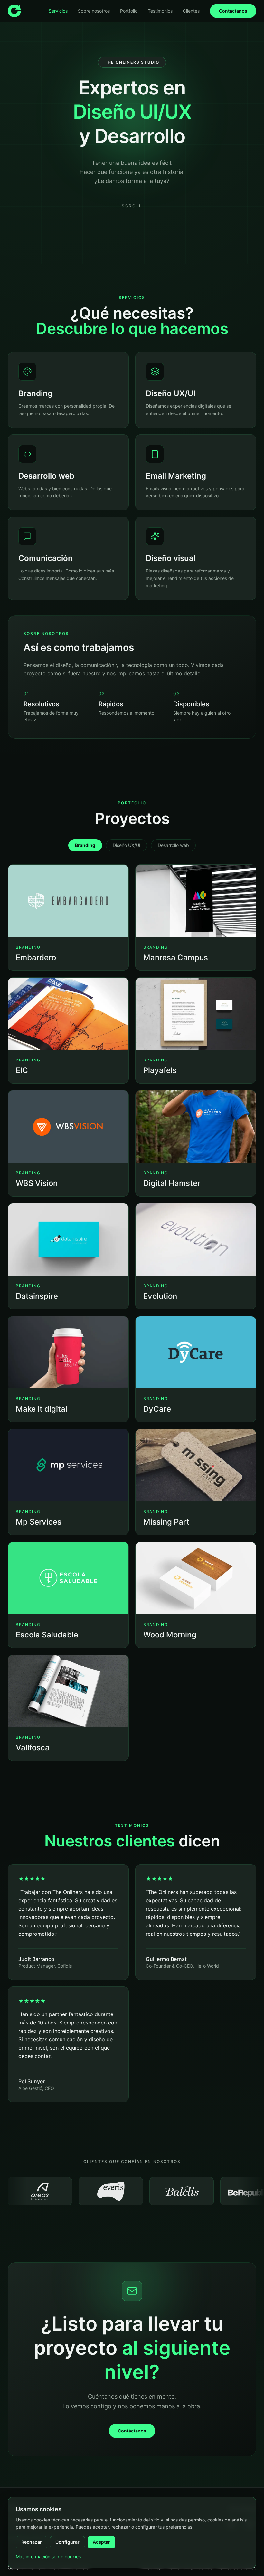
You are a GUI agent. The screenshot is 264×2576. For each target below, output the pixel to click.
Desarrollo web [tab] (173, 845)
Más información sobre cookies (48, 2556)
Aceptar (101, 2542)
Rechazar (32, 2542)
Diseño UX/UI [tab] (127, 845)
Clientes (191, 11)
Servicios (58, 11)
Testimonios (160, 11)
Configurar (67, 2542)
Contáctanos (233, 11)
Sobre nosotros (94, 11)
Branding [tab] (85, 845)
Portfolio (129, 11)
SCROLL (132, 206)
